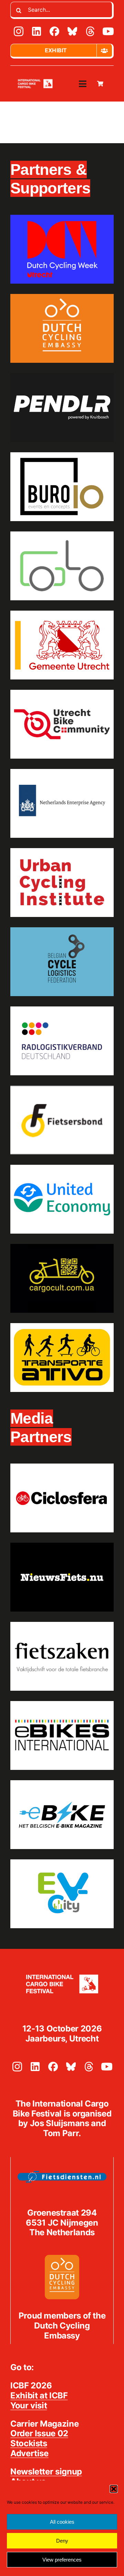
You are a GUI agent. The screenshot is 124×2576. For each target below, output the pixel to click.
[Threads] (90, 31)
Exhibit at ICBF (39, 2395)
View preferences (62, 2560)
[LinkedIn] (37, 31)
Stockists (29, 2443)
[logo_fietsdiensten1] (62, 2173)
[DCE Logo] (62, 2257)
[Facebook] (54, 31)
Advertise (29, 2453)
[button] (114, 2489)
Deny (62, 2541)
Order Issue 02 (39, 2433)
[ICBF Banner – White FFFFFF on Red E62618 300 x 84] (35, 80)
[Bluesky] (72, 31)
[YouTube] (108, 31)
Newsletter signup (46, 2472)
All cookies (62, 2522)
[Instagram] (19, 31)
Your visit (29, 2405)
